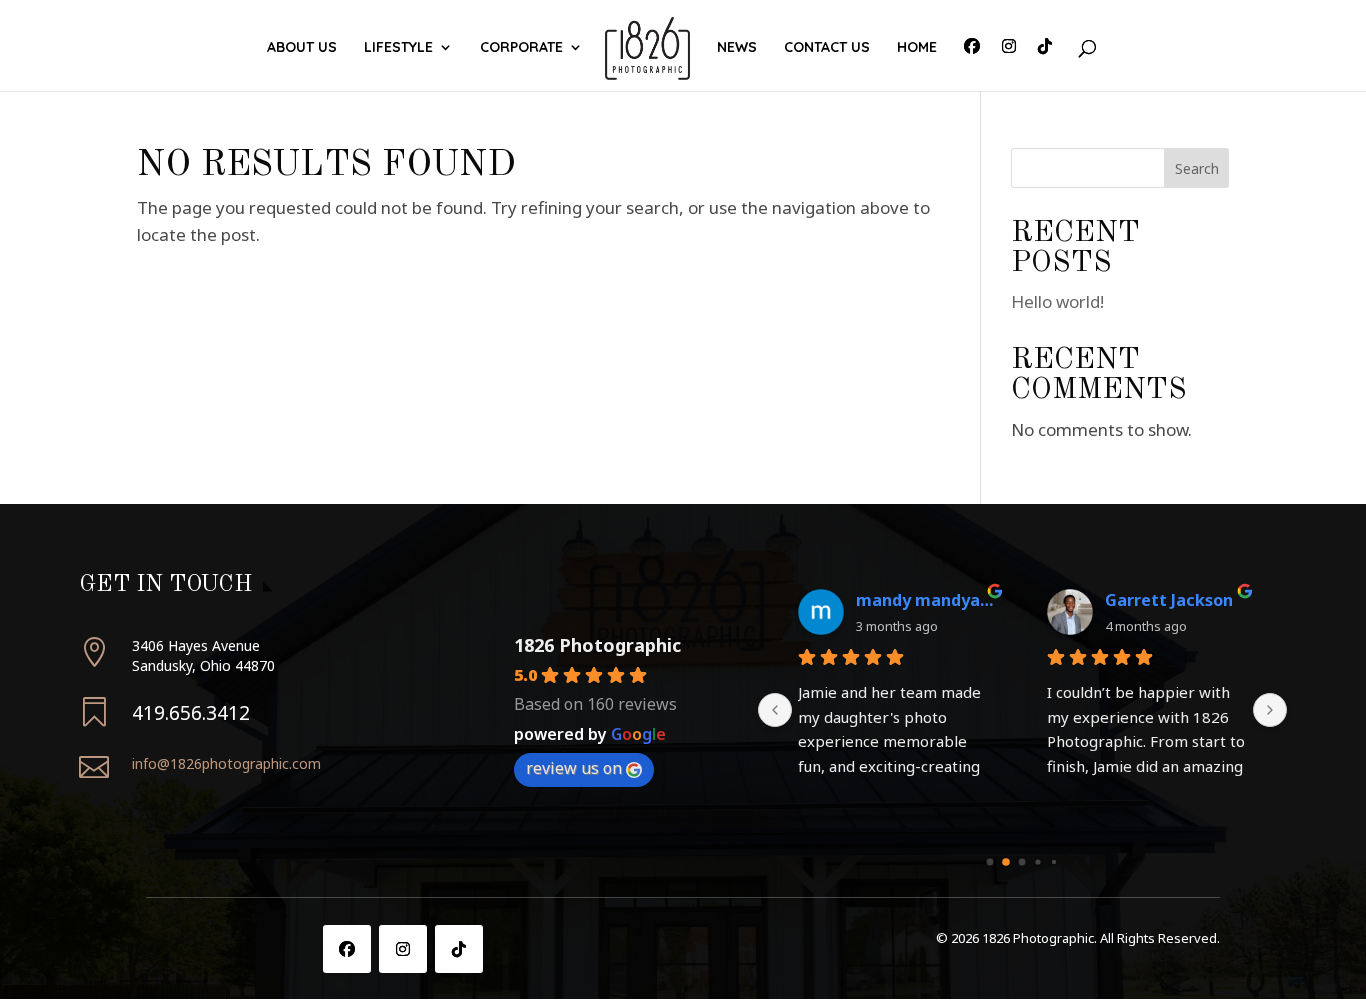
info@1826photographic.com (226, 763)
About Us (302, 48)
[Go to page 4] (1054, 862)
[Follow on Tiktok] (459, 949)
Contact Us (827, 48)
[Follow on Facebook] (347, 949)
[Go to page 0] (990, 861)
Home (917, 48)
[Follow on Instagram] (403, 949)
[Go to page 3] (1038, 861)
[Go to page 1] (1007, 862)
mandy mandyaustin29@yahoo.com (926, 600)
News (737, 48)
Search (1197, 168)
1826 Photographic (597, 645)
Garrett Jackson (1169, 600)
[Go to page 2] (1022, 861)
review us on (574, 768)
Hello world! (1057, 301)
